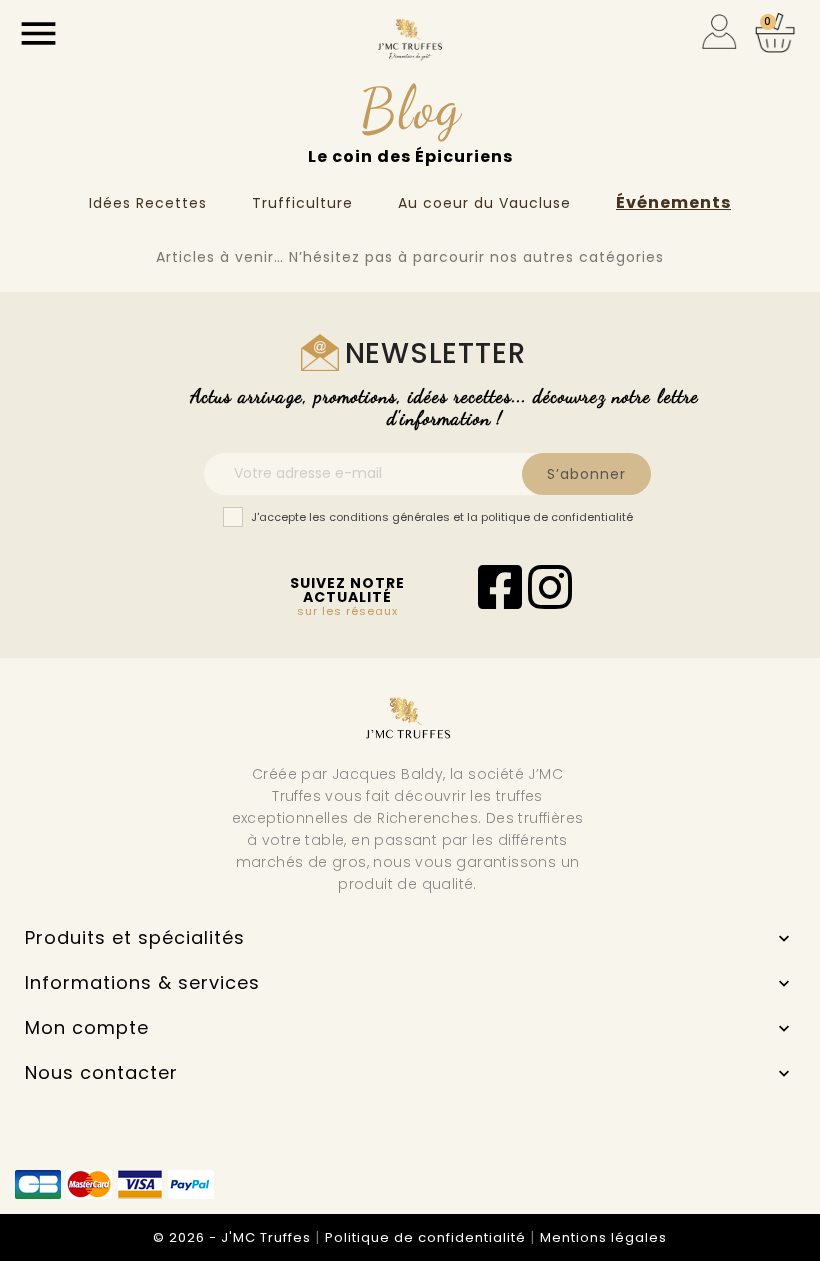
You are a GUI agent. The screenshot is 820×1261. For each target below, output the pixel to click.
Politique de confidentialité (427, 1237)
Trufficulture (302, 203)
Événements (673, 202)
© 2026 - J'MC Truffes (234, 1237)
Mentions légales (603, 1237)
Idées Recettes (148, 203)
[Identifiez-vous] (719, 30)
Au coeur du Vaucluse (484, 203)
